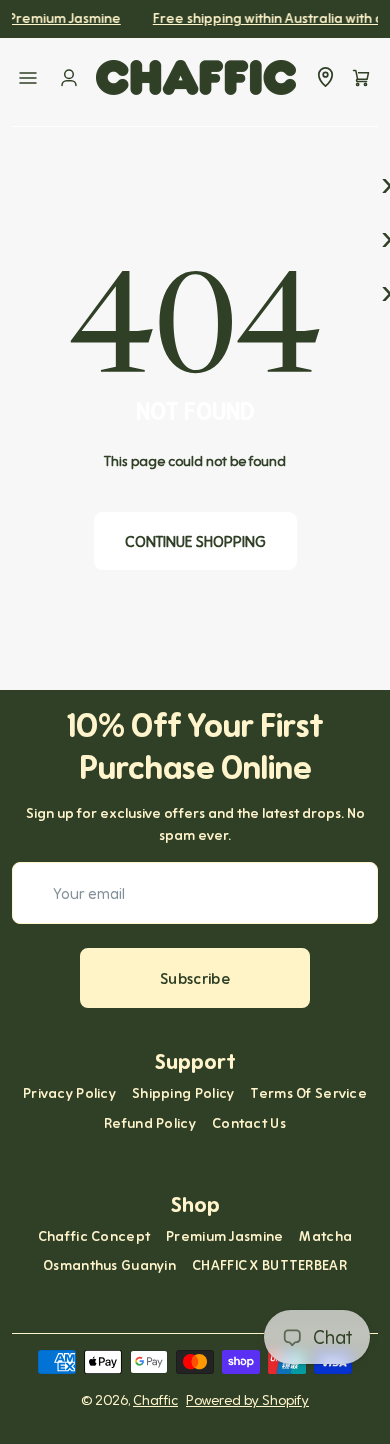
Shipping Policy (183, 1093)
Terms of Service (308, 1093)
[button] (361, 78)
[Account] (69, 78)
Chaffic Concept (94, 1236)
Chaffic (155, 1400)
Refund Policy (150, 1123)
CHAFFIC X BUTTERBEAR (269, 1265)
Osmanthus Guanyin (109, 1265)
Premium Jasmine (224, 1236)
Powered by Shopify (247, 1400)
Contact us (249, 1123)
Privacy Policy (69, 1093)
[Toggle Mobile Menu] (28, 78)
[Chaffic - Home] (196, 77)
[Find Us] (325, 78)
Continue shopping (195, 541)
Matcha (325, 1236)
